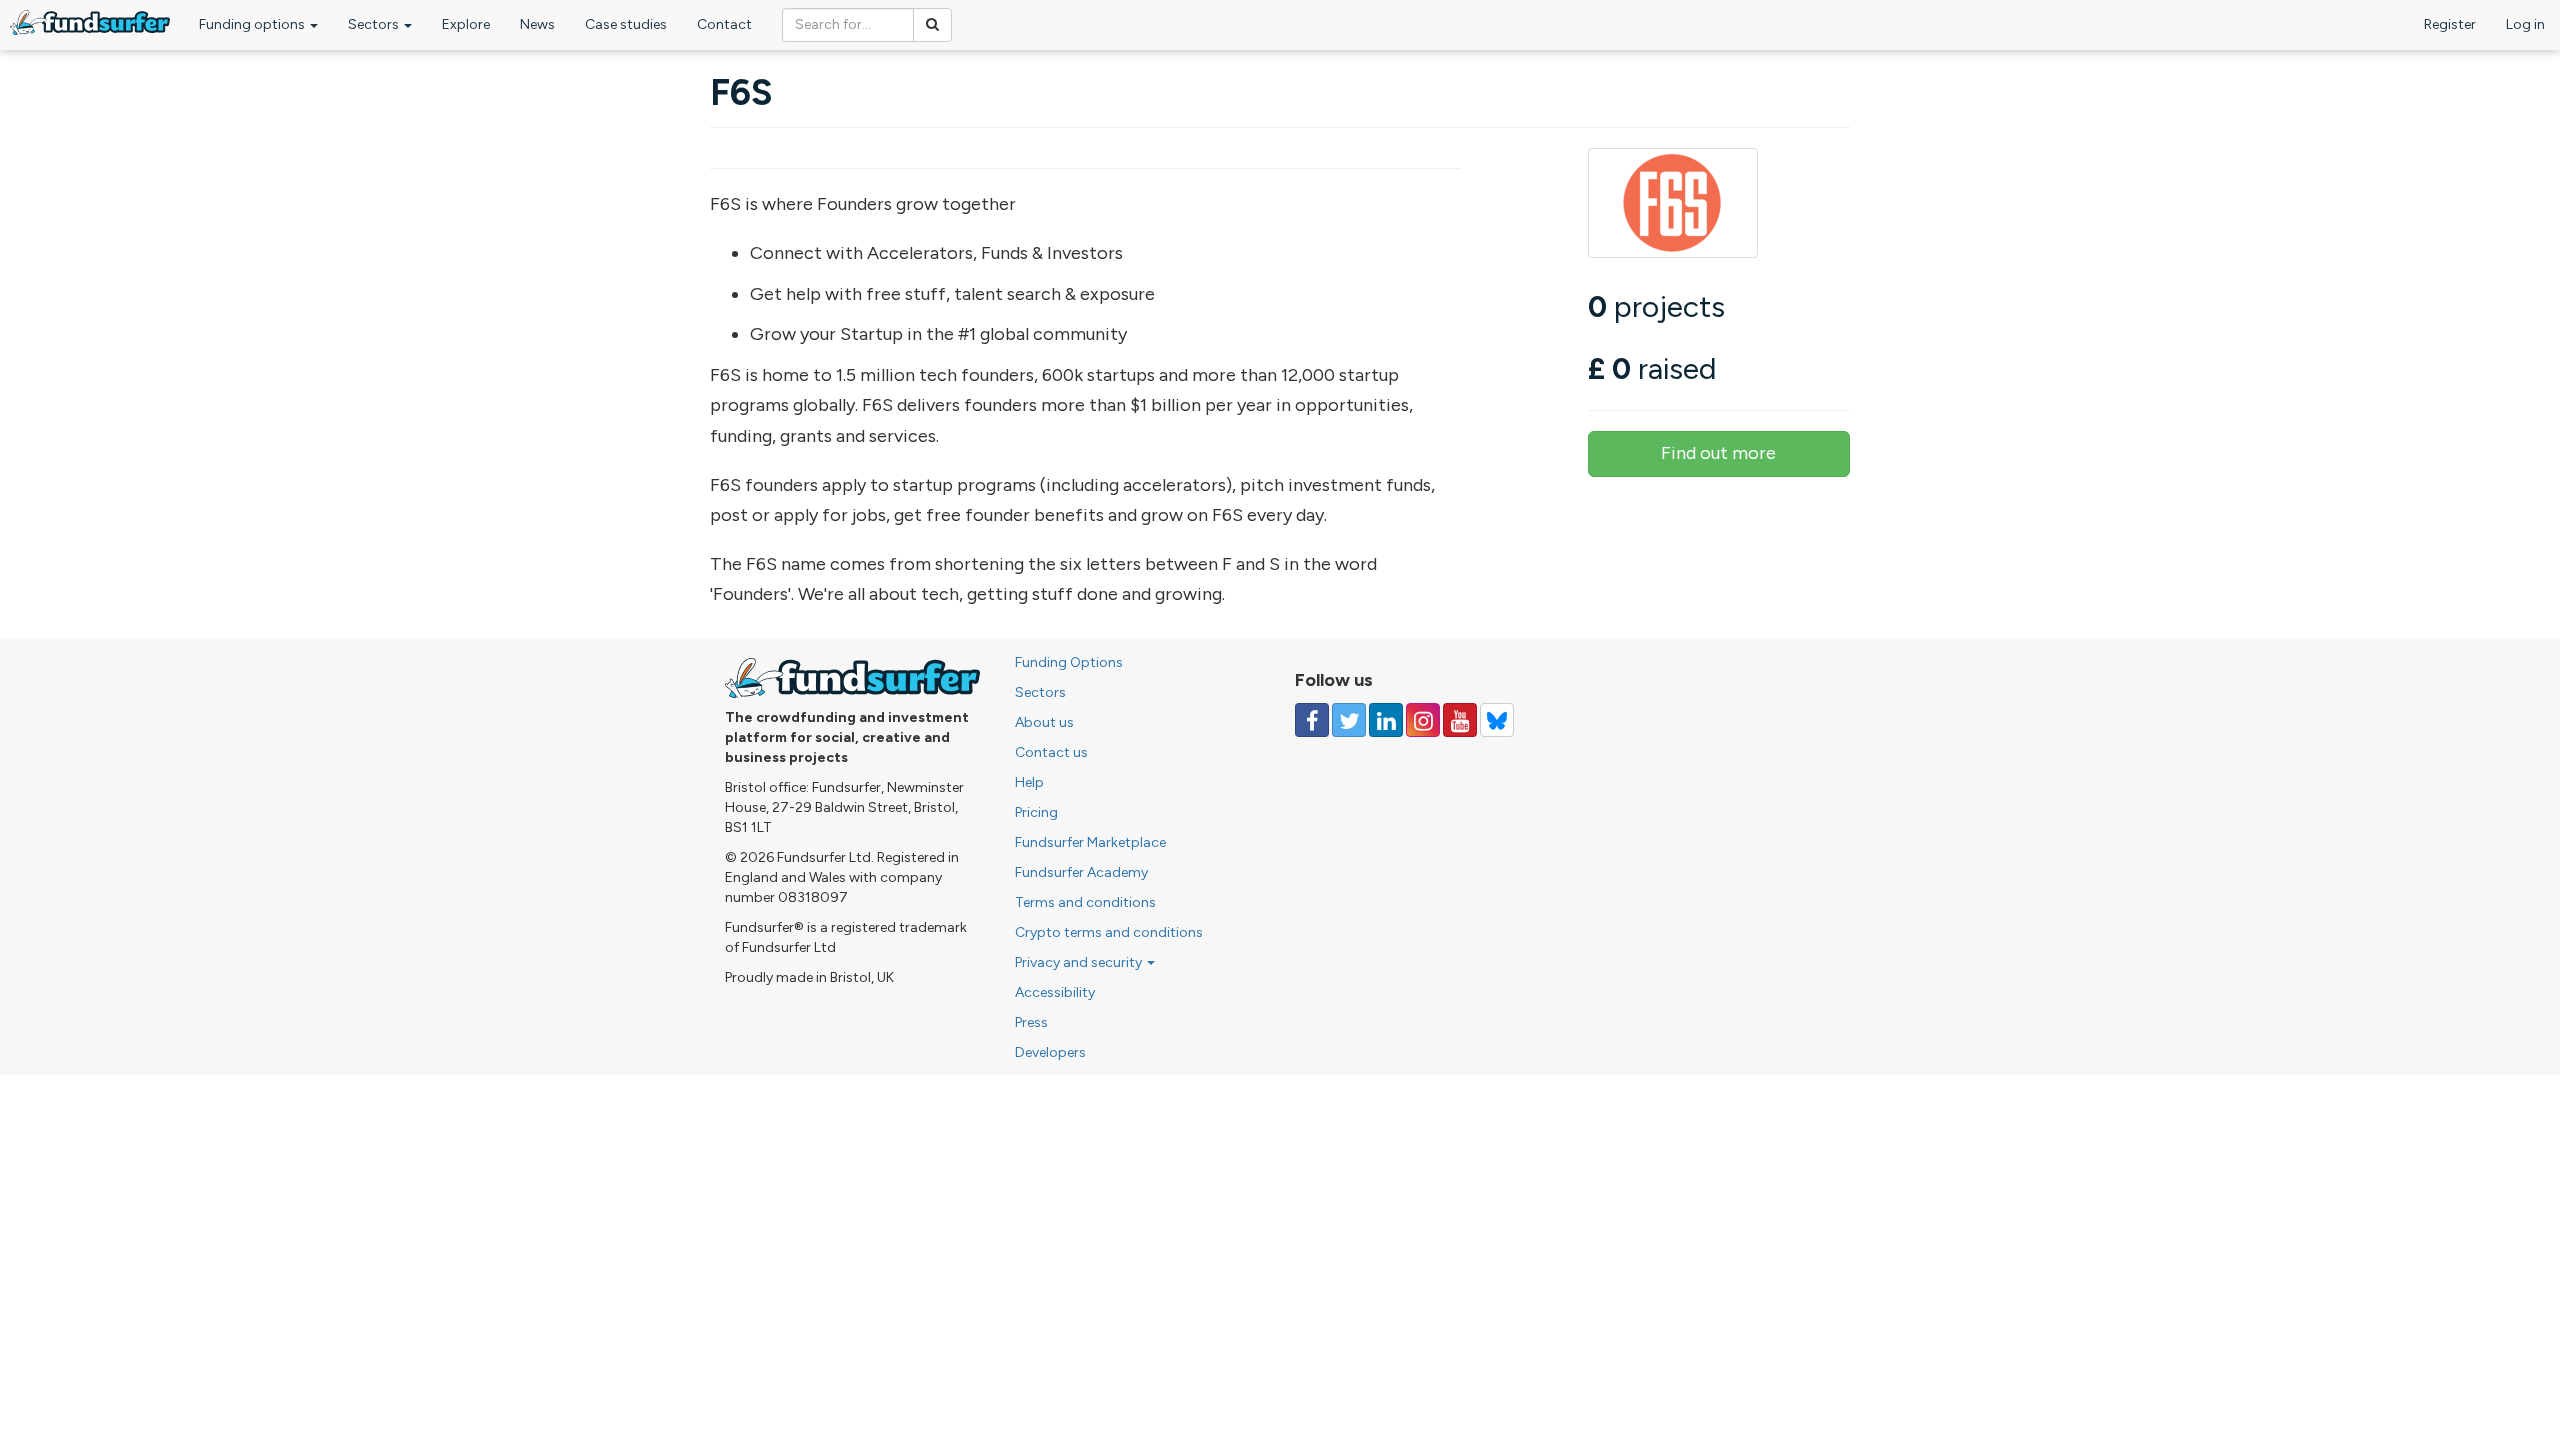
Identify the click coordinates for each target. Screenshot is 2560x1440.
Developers (1050, 1052)
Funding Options (1069, 662)
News (537, 24)
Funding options (253, 24)
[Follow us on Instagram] (1423, 720)
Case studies (626, 24)
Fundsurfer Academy (1081, 872)
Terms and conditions (1085, 902)
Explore (466, 24)
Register (2450, 24)
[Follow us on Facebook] (1312, 720)
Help (1029, 782)
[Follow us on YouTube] (1460, 720)
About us (1044, 722)
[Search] (932, 25)
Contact (724, 24)
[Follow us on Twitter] (1349, 720)
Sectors (375, 24)
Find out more (1718, 453)
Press (1031, 1022)
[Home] (90, 22)
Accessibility (1055, 992)
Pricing (1036, 812)
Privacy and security (1080, 962)
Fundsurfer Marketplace (1090, 842)
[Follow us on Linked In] (1386, 720)
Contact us (1051, 752)
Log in (2525, 24)
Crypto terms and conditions (1109, 932)
